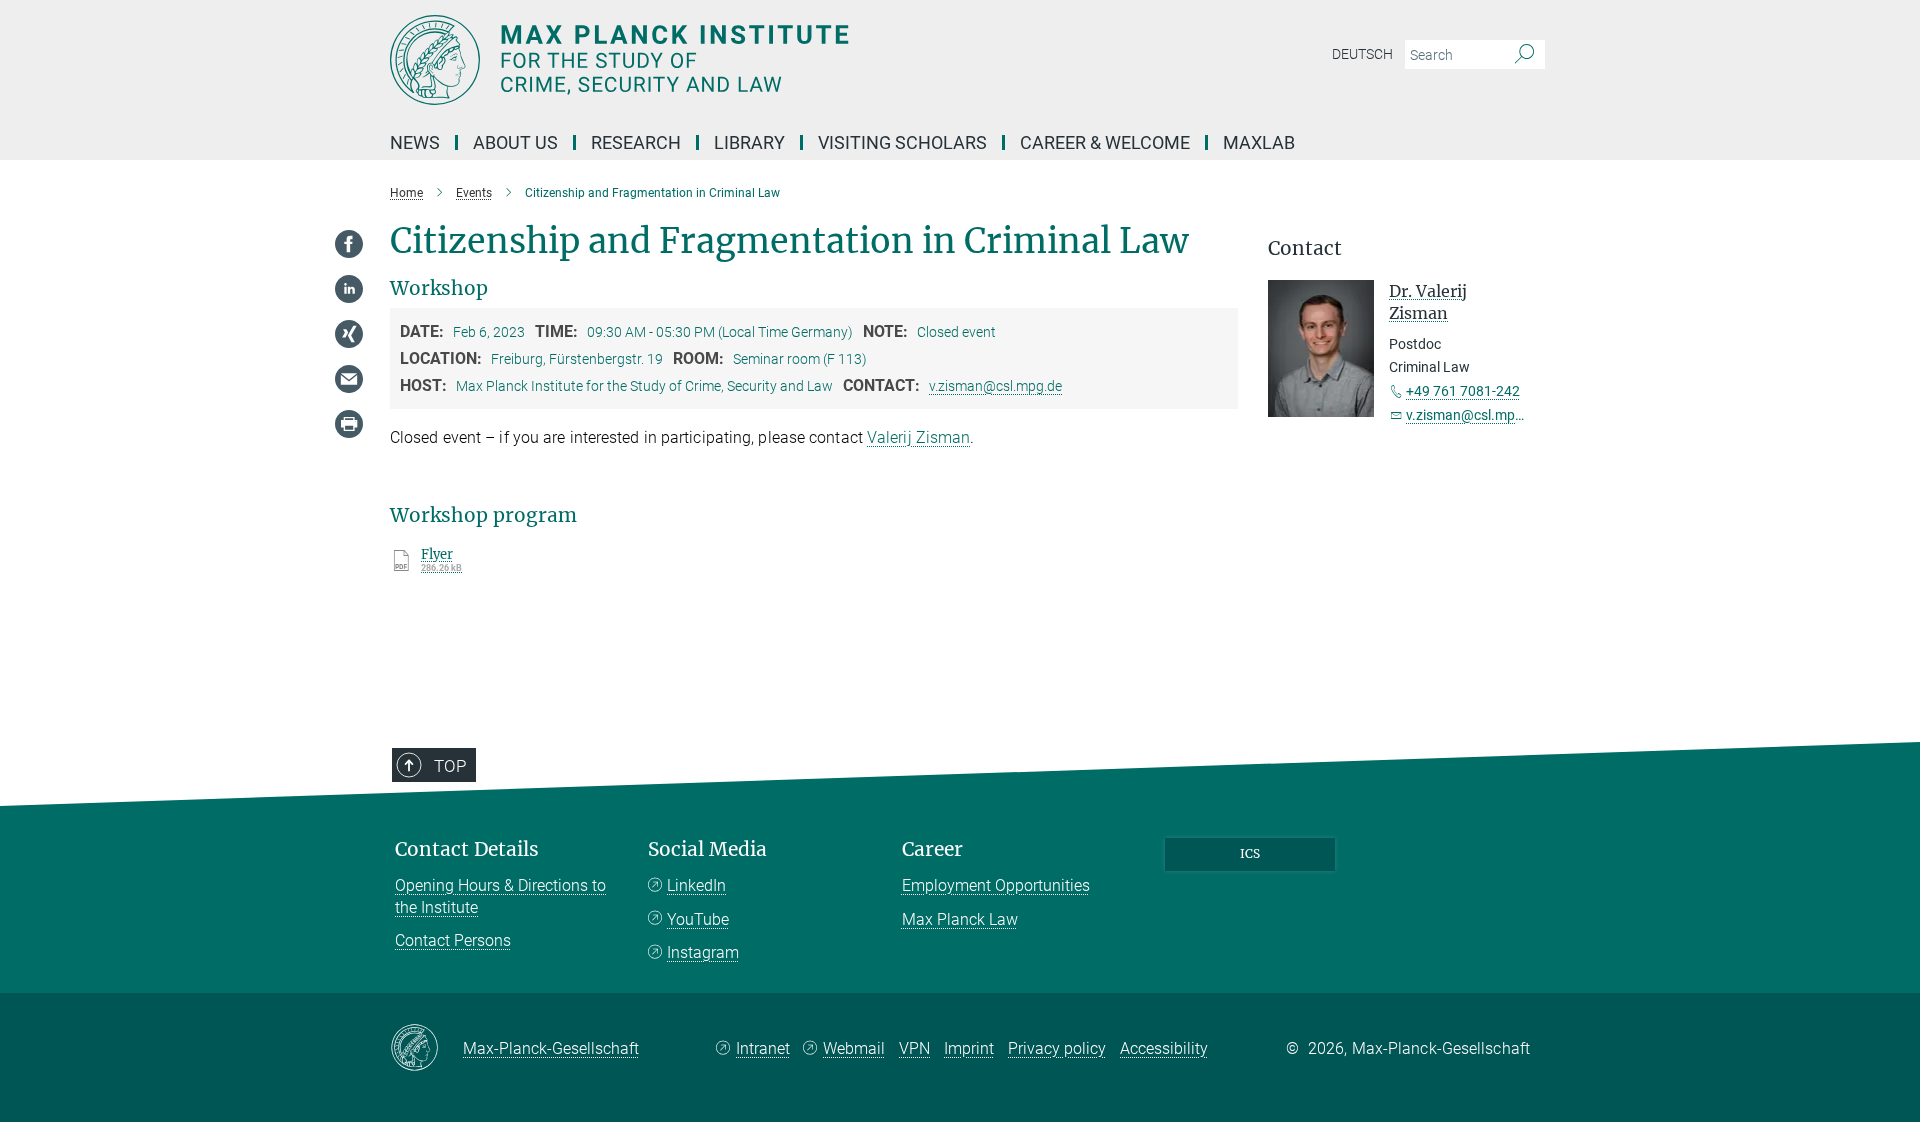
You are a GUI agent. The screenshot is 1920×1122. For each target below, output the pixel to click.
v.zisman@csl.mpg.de (995, 386)
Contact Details (467, 849)
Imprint (969, 1048)
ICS (1250, 853)
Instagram (703, 952)
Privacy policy (1057, 1048)
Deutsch (1362, 54)
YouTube (698, 919)
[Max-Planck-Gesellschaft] (426, 1049)
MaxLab (1259, 142)
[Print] (349, 424)
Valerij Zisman (918, 437)
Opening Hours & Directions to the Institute (500, 896)
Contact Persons (453, 940)
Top (450, 766)
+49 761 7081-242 (1463, 391)
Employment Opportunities (996, 885)
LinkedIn (696, 885)
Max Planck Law (960, 919)
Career (932, 849)
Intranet (763, 1048)
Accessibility (1164, 1048)
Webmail (854, 1048)
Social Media (707, 849)
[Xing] (349, 334)
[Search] (1524, 55)
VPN (914, 1048)
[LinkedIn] (349, 289)
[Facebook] (349, 244)
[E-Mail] (349, 379)
